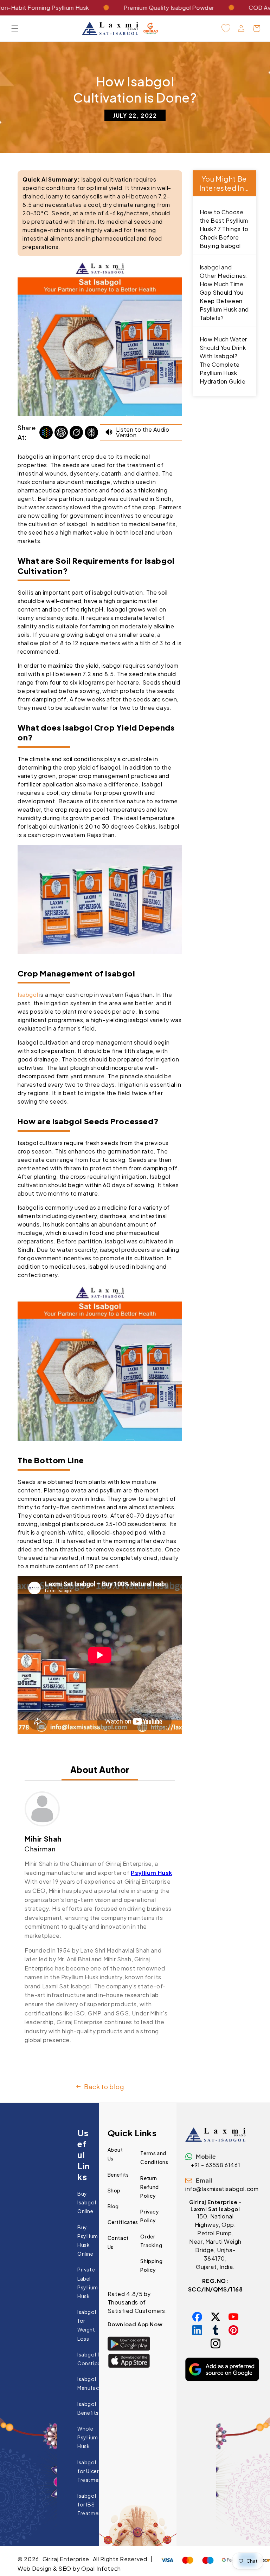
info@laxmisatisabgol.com (222, 2189)
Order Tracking (151, 2241)
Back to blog (104, 2087)
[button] (15, 28)
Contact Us (118, 2242)
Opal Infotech (101, 2568)
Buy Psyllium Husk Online (88, 2241)
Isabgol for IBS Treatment (91, 2504)
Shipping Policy (151, 2265)
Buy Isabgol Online (87, 2202)
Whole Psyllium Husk (88, 2437)
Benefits (118, 2175)
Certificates (123, 2222)
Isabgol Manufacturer (94, 2383)
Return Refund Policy (150, 2187)
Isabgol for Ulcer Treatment (91, 2471)
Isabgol (28, 995)
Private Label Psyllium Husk (88, 2283)
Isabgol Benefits (88, 2408)
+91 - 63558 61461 (215, 2165)
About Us (115, 2154)
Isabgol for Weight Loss (87, 2325)
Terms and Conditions (154, 2157)
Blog (113, 2206)
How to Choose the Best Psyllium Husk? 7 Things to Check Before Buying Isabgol (224, 229)
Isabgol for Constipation (94, 2359)
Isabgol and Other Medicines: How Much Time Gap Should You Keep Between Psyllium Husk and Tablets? (224, 292)
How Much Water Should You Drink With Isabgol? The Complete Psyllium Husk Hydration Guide (223, 360)
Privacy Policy (149, 2216)
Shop (114, 2190)
